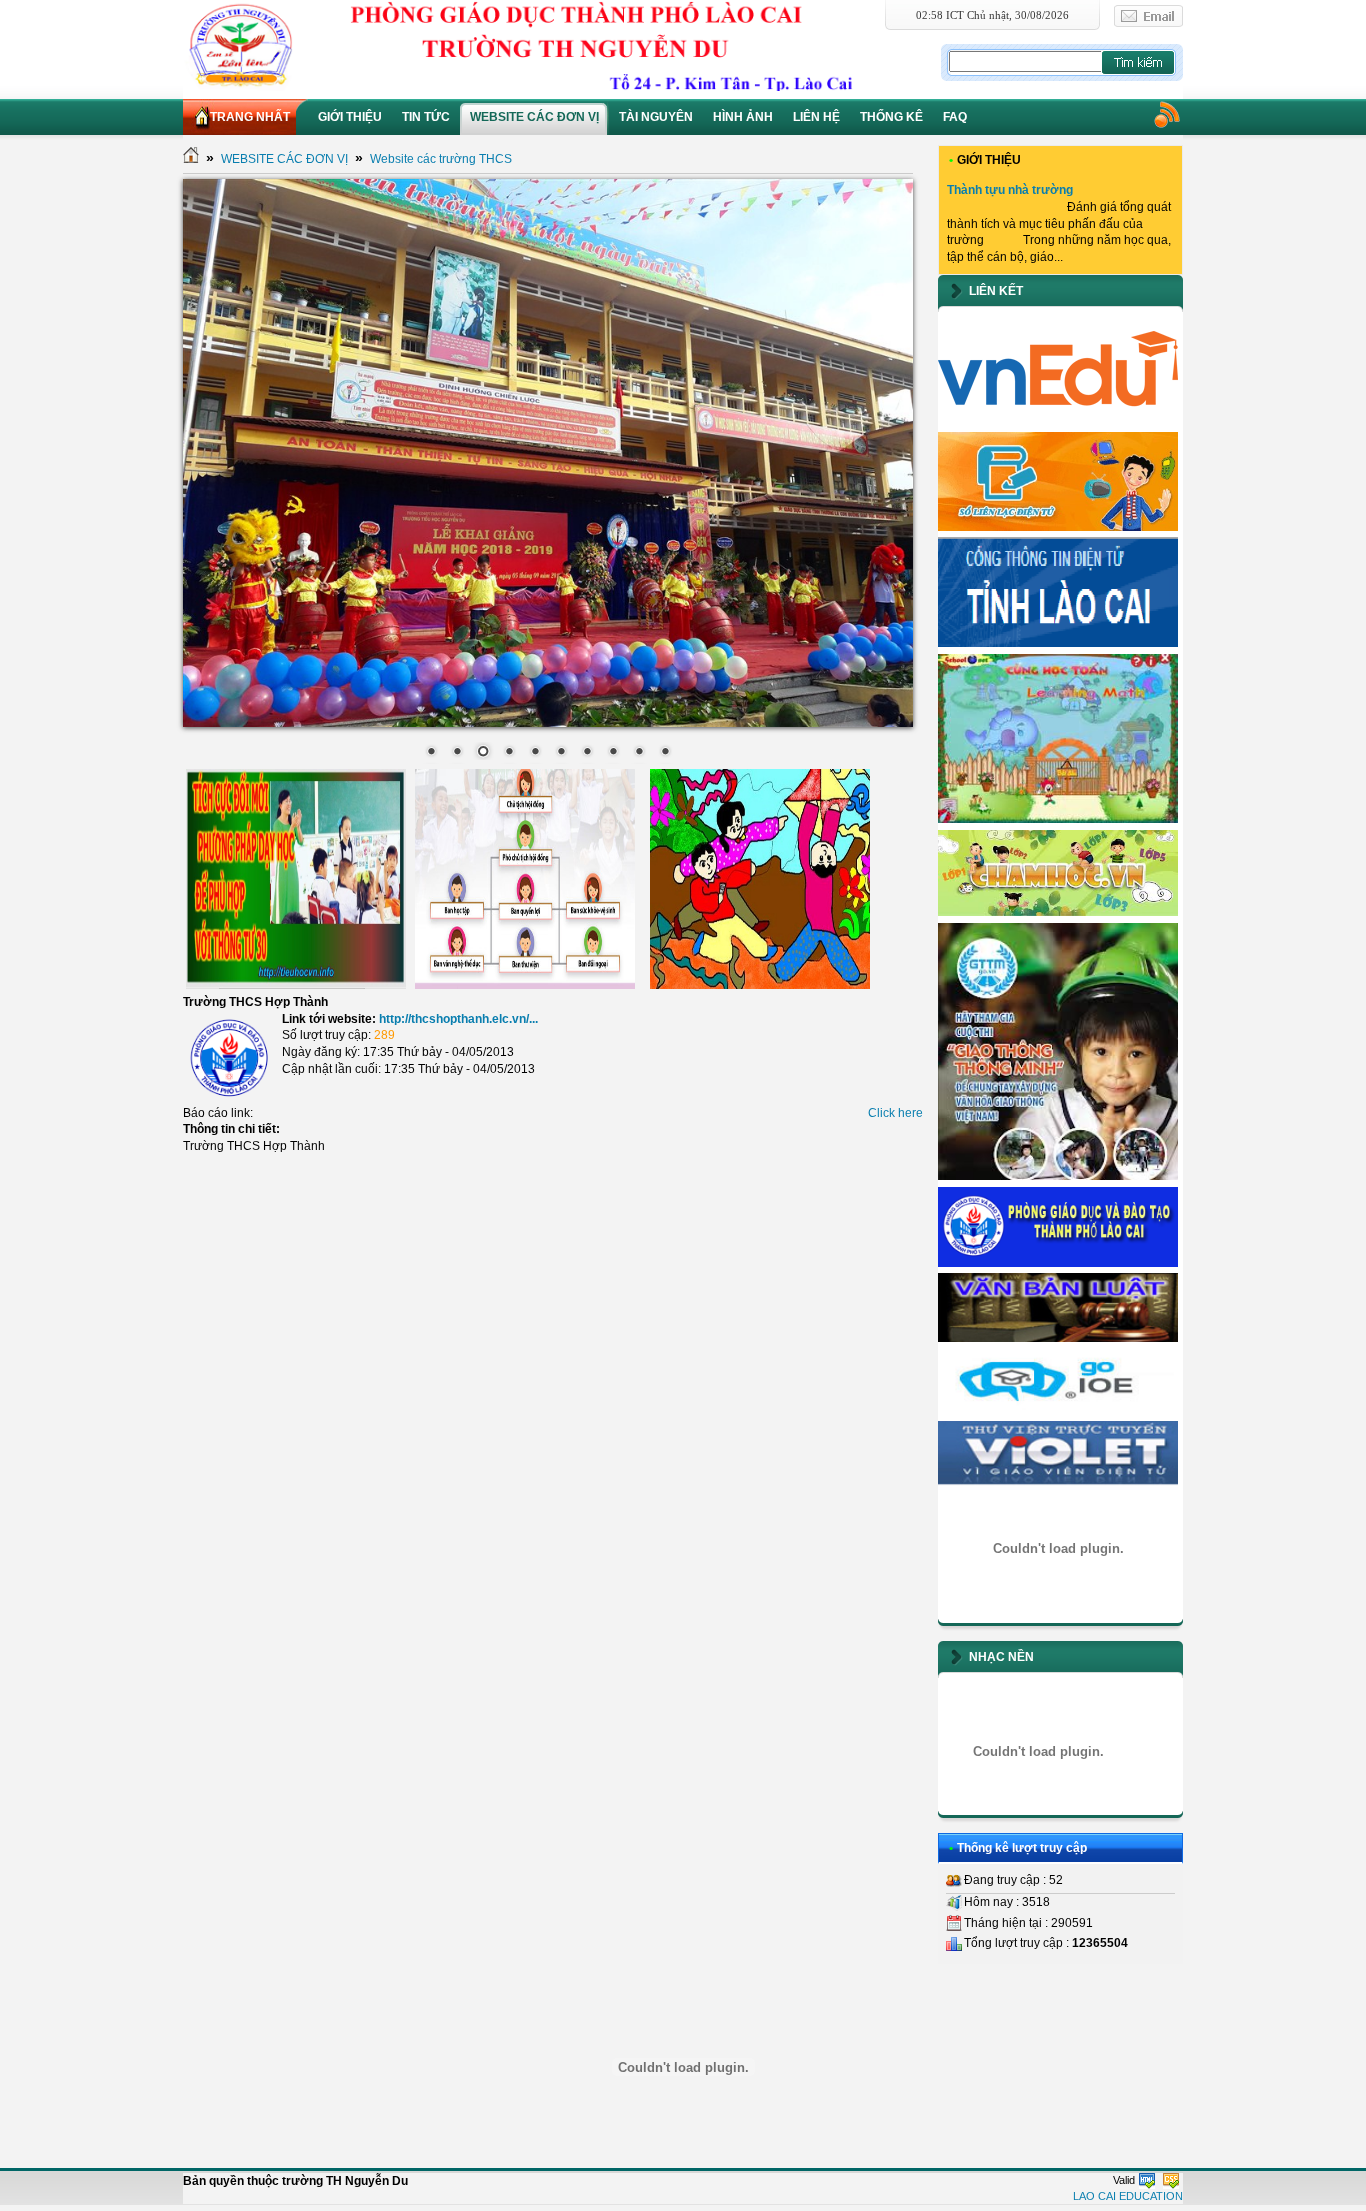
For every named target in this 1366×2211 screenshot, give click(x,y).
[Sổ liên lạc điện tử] (1058, 527)
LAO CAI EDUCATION (1128, 2196)
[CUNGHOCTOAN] (1058, 819)
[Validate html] (1147, 2180)
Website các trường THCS (441, 159)
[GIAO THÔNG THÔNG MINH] (1058, 1176)
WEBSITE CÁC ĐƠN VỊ (284, 159)
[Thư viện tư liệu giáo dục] (1058, 1486)
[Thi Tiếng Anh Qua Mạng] (1058, 1410)
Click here (895, 1113)
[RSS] (1166, 114)
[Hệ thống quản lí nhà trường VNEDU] (1058, 421)
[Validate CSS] (1171, 2180)
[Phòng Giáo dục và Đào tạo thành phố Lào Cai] (1058, 1263)
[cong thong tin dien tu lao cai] (1058, 643)
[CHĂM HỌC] (1058, 912)
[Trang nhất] (191, 159)
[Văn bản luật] (1058, 1338)
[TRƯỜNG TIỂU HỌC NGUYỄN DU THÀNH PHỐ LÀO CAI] (560, 45)
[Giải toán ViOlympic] (1058, 1548)
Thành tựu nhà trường (1010, 190)
